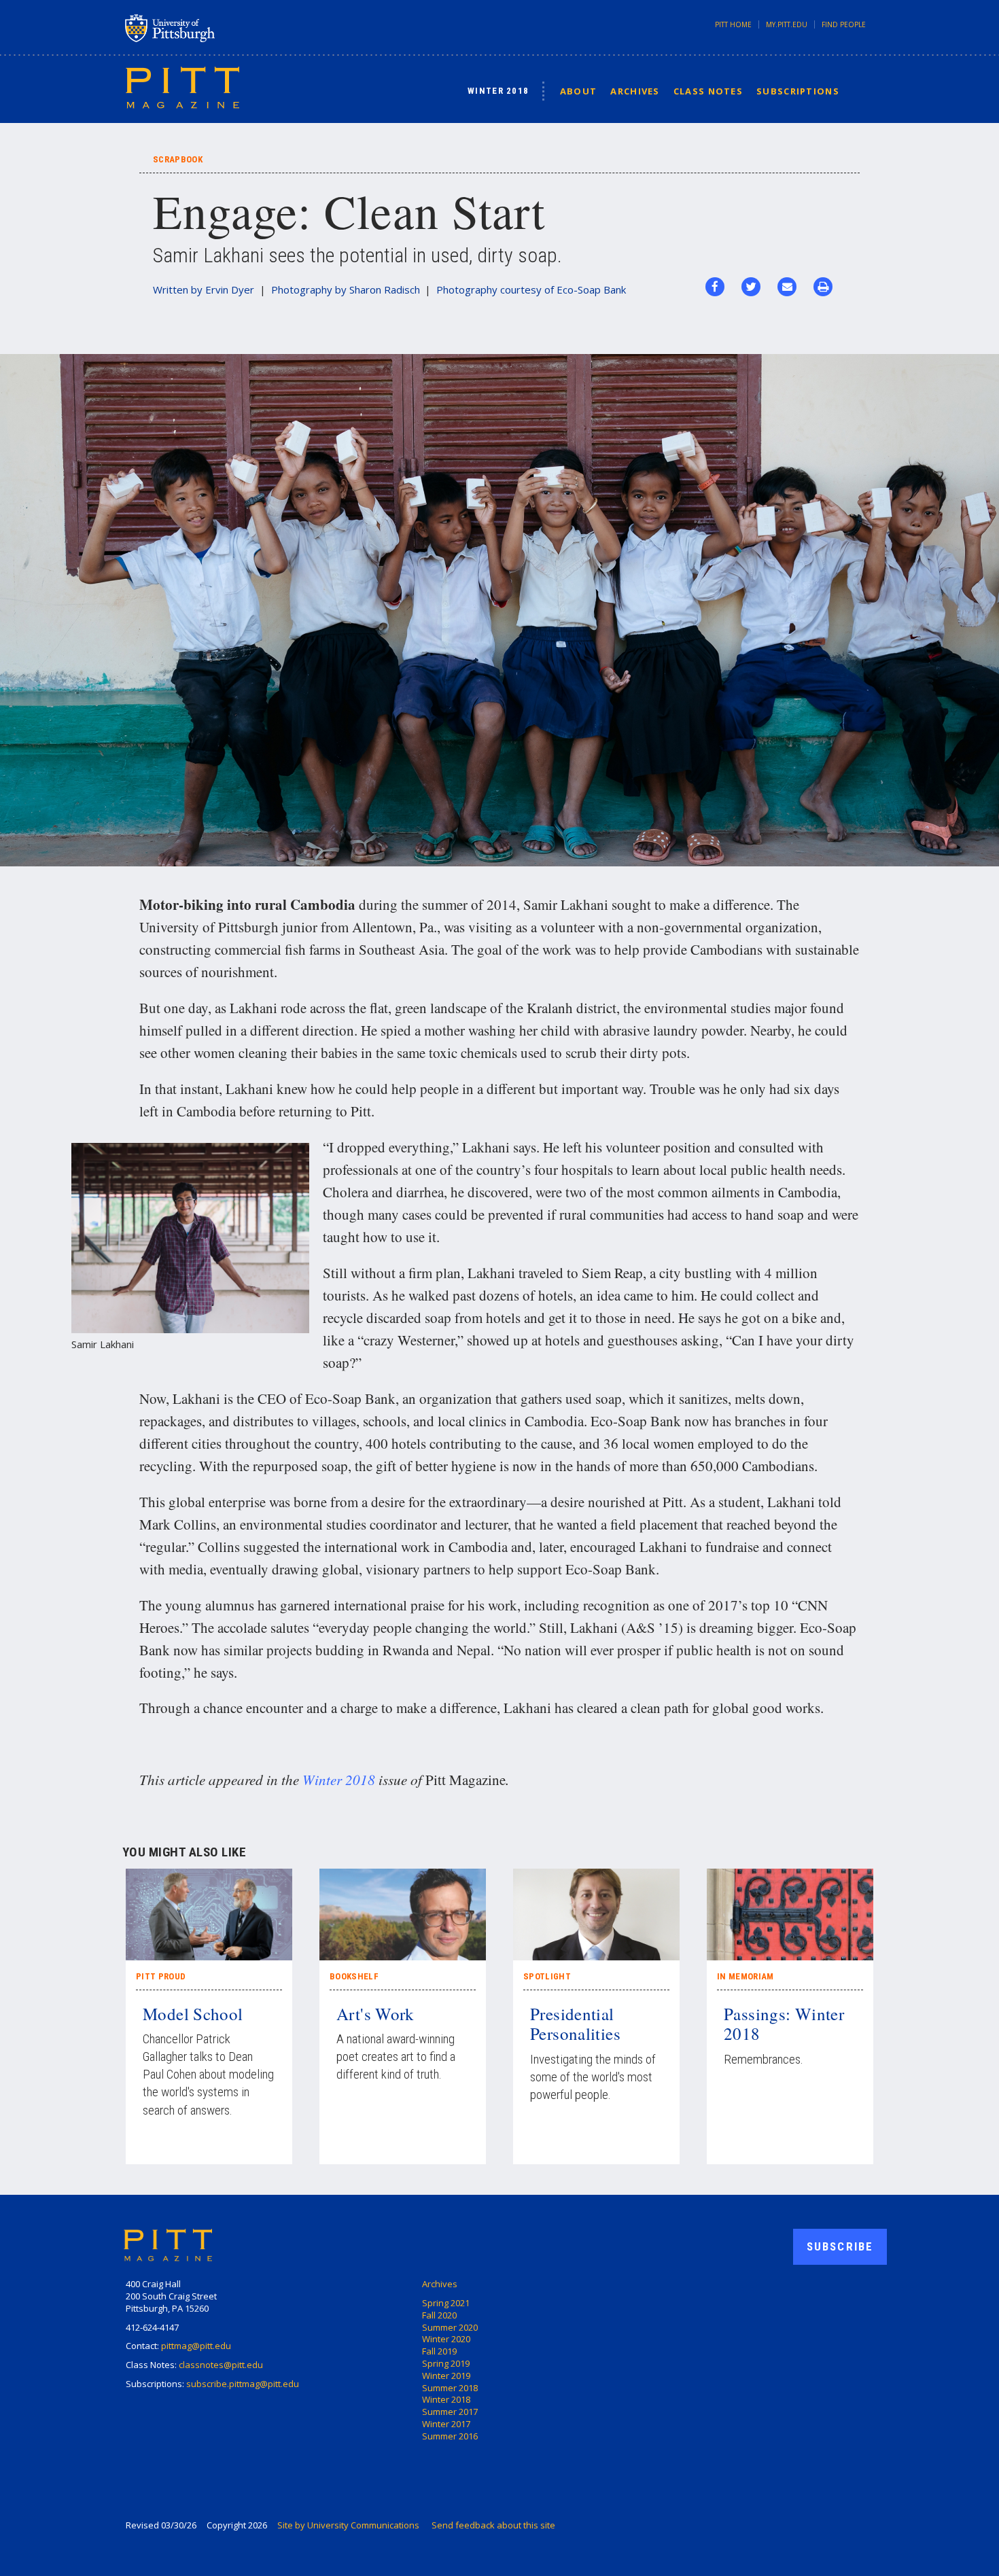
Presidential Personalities (575, 2024)
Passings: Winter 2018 (784, 2024)
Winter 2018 (498, 91)
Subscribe (840, 2246)
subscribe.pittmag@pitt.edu (243, 2384)
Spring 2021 (446, 2303)
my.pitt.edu (787, 24)
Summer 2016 (450, 2436)
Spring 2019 (446, 2363)
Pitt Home (733, 24)
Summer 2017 (450, 2412)
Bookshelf (354, 1976)
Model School (193, 2014)
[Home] (182, 87)
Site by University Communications (348, 2525)
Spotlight (547, 1976)
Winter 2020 (446, 2339)
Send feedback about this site (493, 2525)
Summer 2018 (450, 2388)
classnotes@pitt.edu (221, 2365)
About (579, 91)
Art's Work (375, 2014)
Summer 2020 (450, 2327)
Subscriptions (798, 91)
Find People (844, 24)
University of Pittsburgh (224, 28)
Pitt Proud (161, 1976)
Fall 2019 (439, 2351)
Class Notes (708, 91)
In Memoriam (746, 1976)
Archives (635, 91)
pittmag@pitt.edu (196, 2346)
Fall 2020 (439, 2315)
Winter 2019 (446, 2376)
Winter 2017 (446, 2424)
